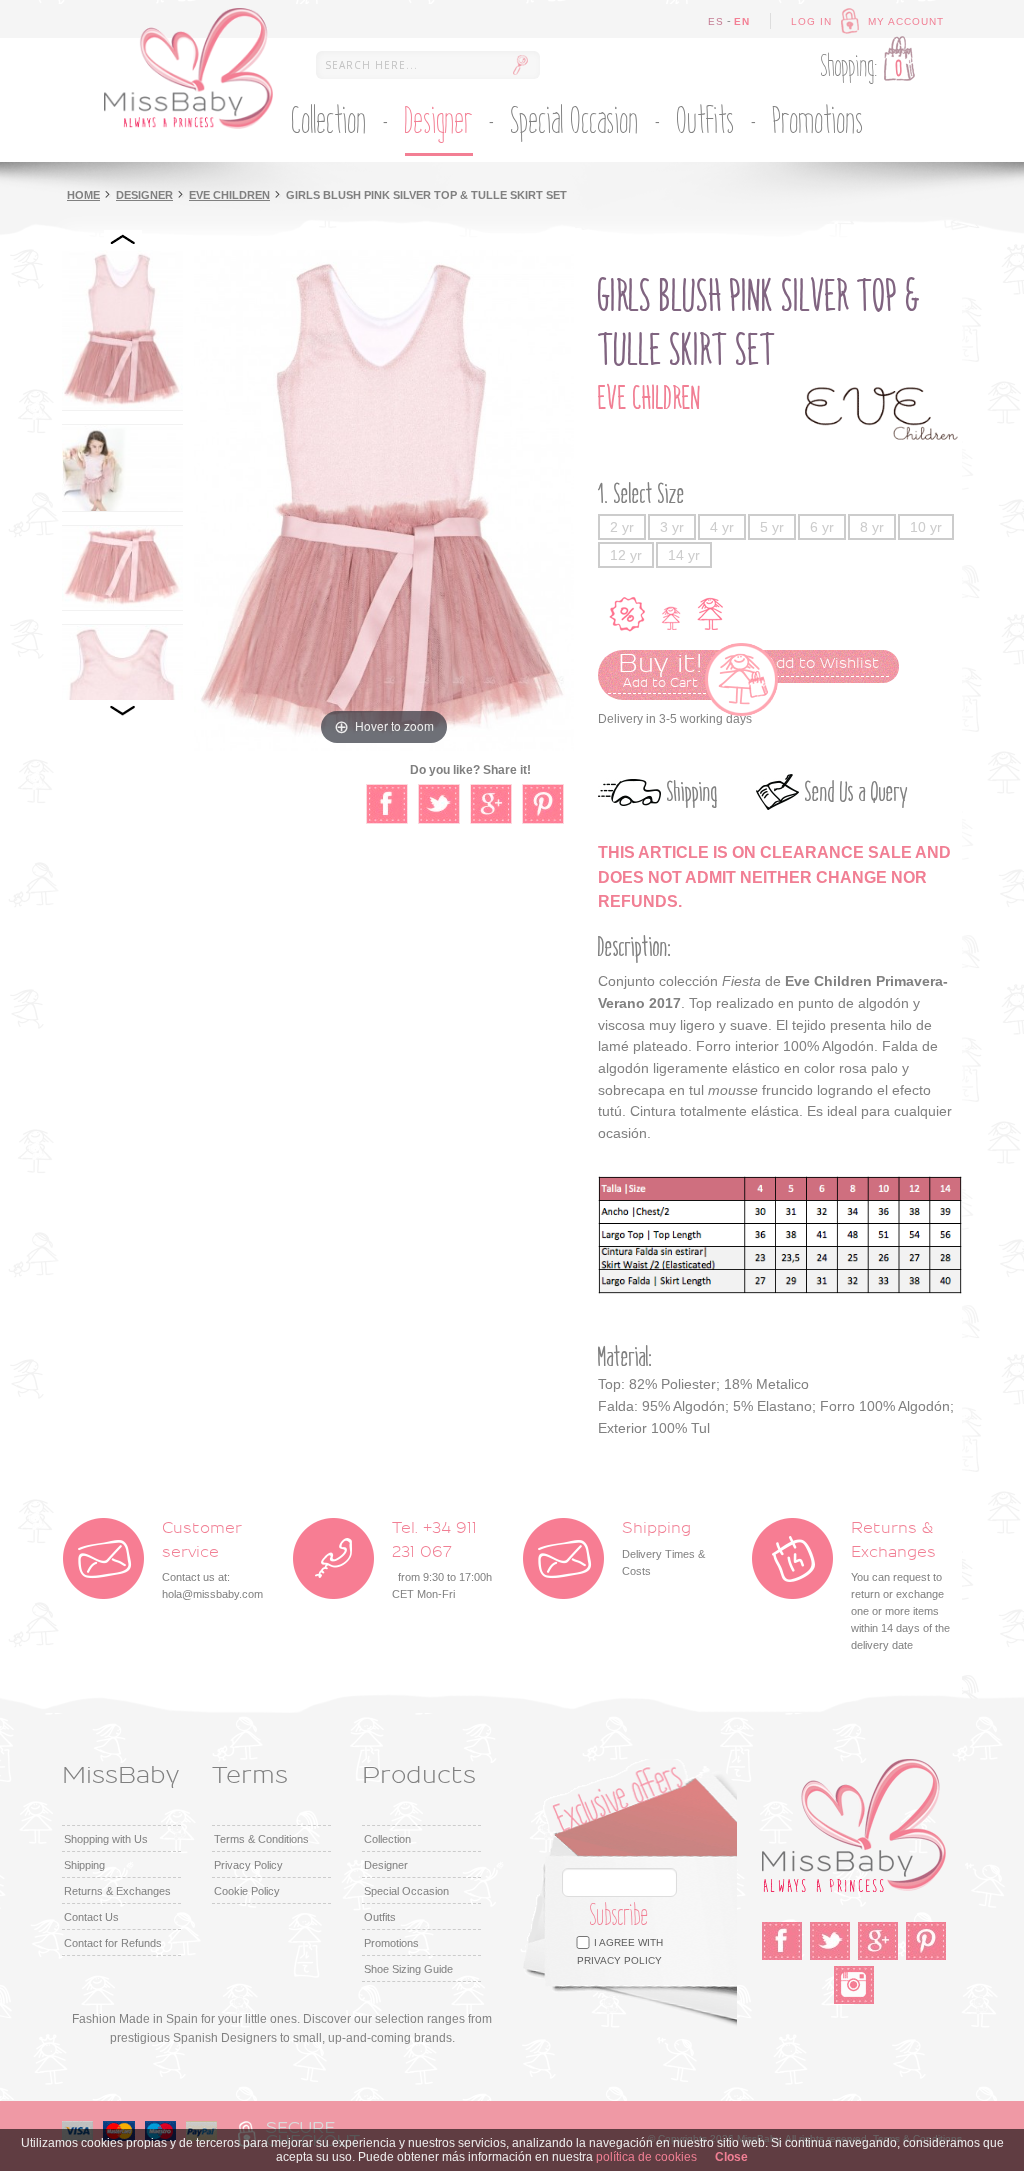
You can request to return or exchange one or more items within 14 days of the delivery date (900, 1586)
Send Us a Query (856, 792)
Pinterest (926, 1941)
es (716, 21)
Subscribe (619, 1915)
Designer (144, 195)
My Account (906, 21)
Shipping (692, 792)
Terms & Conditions (261, 1839)
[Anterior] (123, 240)
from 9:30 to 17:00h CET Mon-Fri (442, 1560)
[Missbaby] (188, 68)
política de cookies (646, 2157)
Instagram (854, 1985)
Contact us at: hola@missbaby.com (212, 1560)
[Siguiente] (123, 710)
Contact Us (91, 1917)
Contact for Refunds (113, 1943)
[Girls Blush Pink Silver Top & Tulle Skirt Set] (122, 330)
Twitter (830, 1941)
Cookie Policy (247, 1891)
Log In (811, 21)
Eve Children (229, 195)
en (742, 21)
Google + (878, 1941)
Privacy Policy (248, 1865)
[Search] (520, 65)
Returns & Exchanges (117, 1891)
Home (83, 195)
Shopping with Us (106, 1839)
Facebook (782, 1941)
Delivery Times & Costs (663, 1548)
